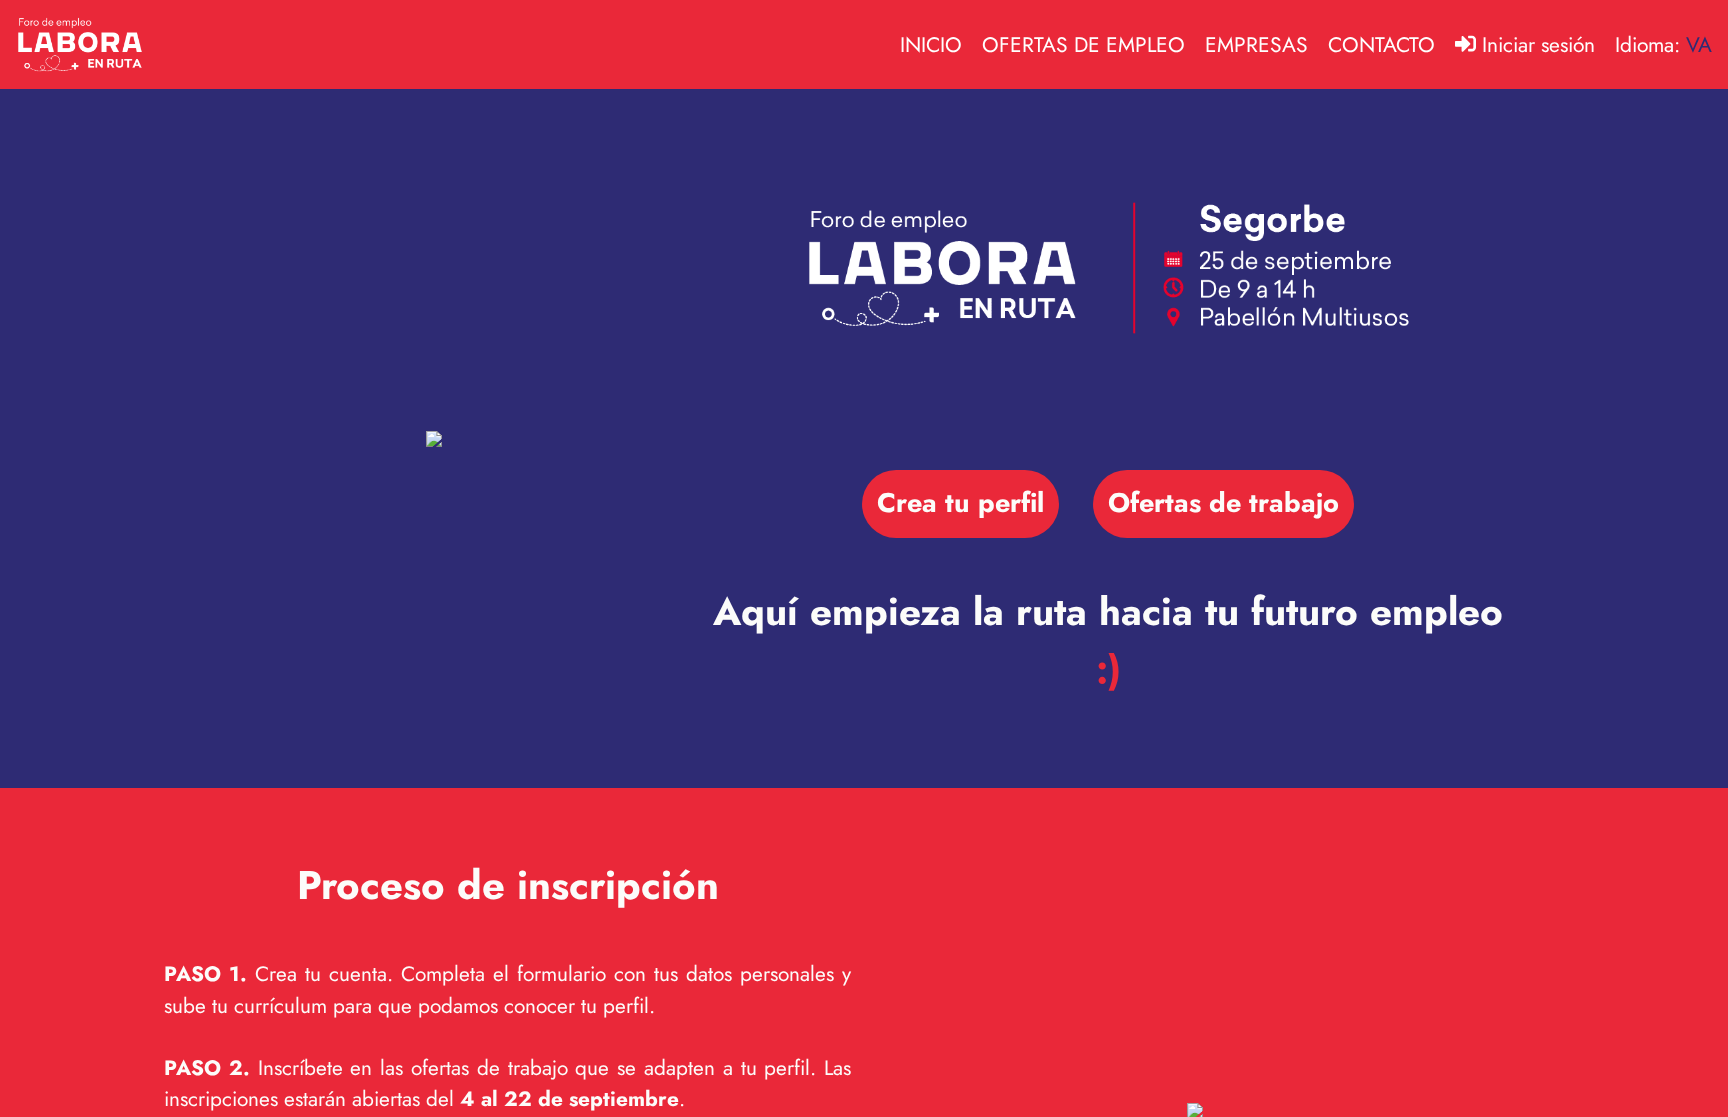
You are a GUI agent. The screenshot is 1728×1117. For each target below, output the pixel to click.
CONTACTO (1381, 45)
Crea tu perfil (960, 502)
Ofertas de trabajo (1223, 502)
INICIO (931, 45)
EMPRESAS (1256, 45)
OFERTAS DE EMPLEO (1083, 45)
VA (1699, 45)
